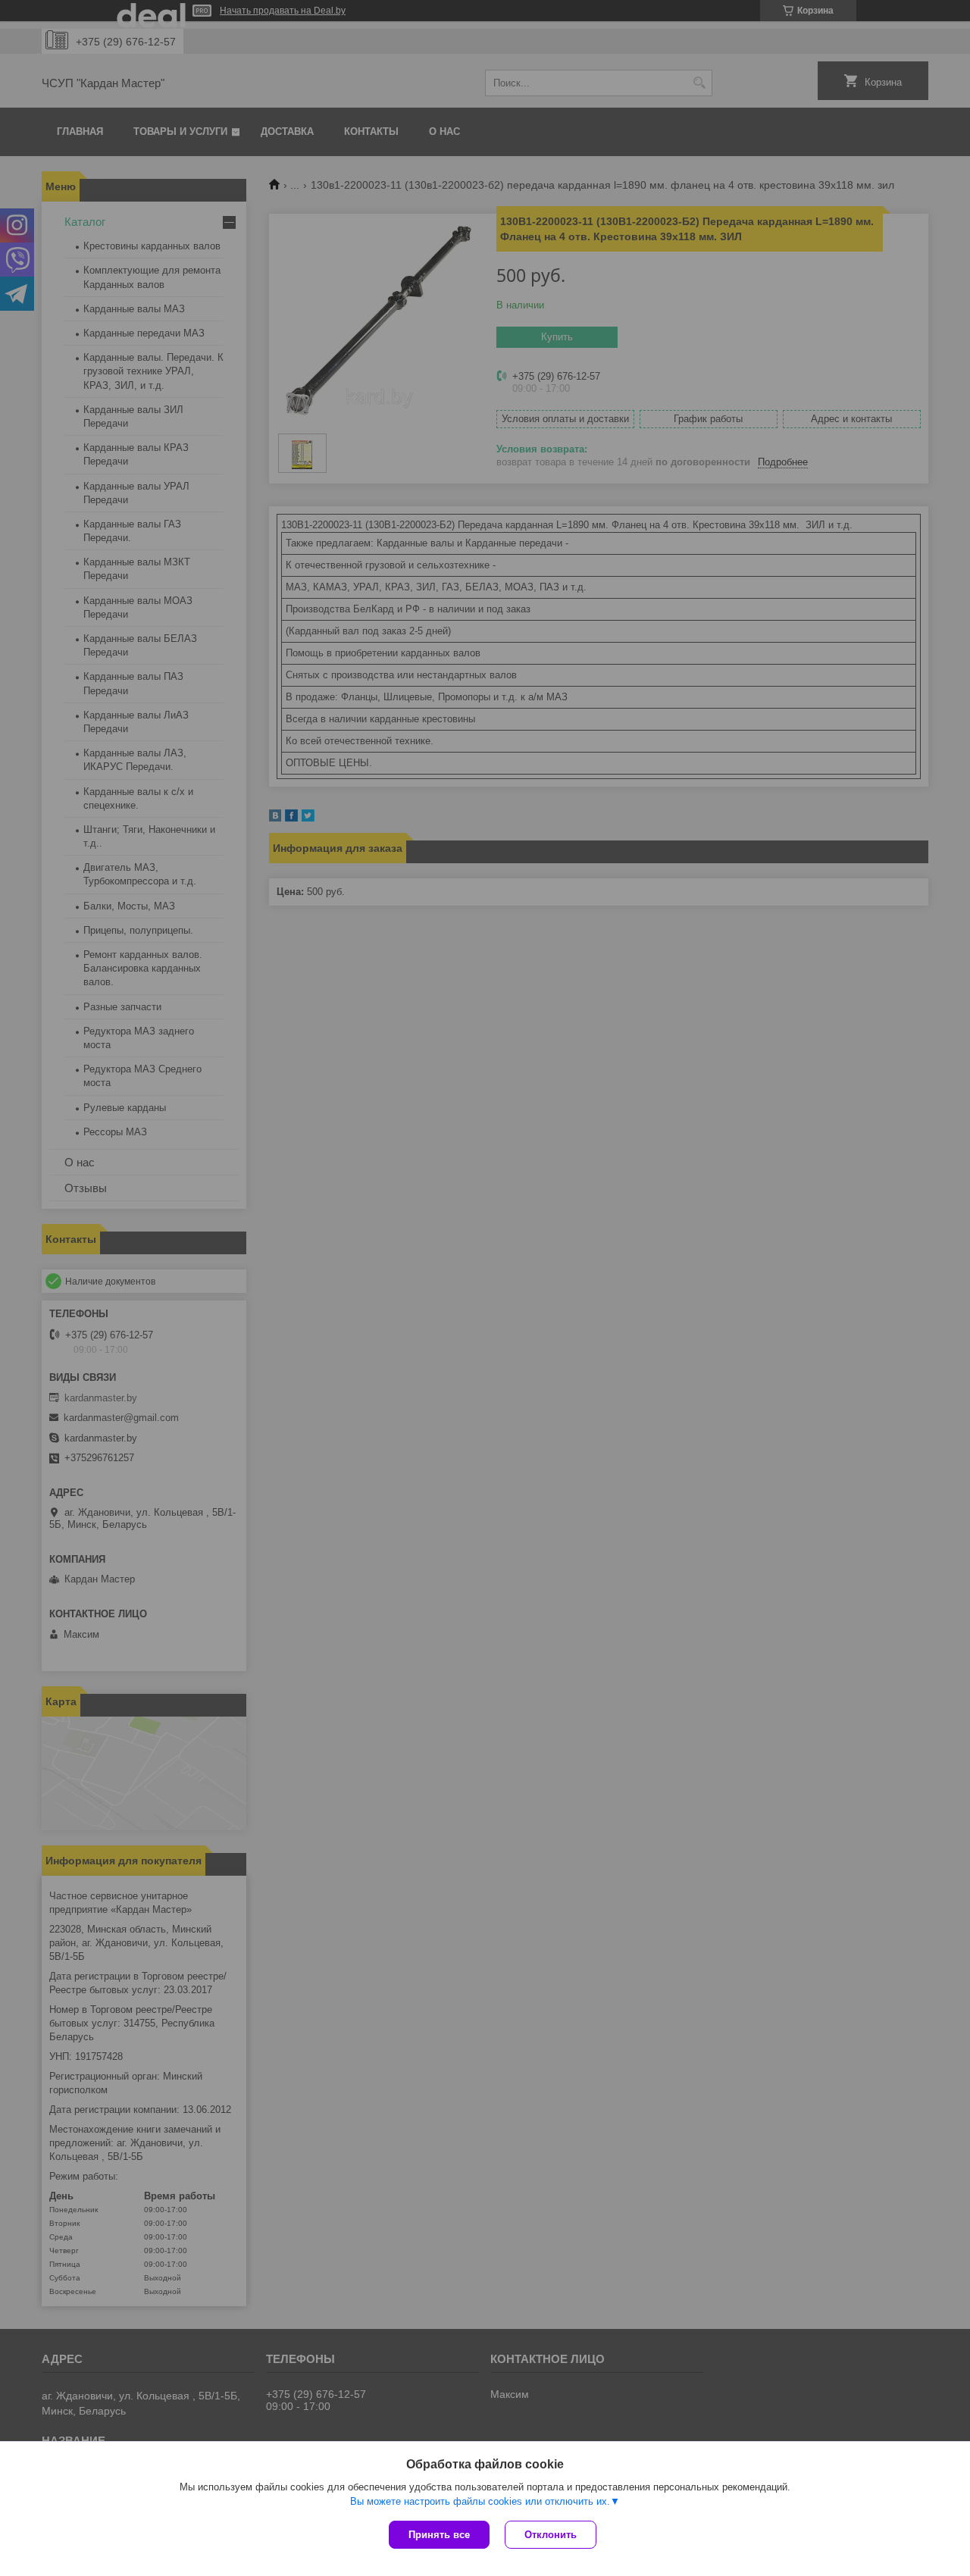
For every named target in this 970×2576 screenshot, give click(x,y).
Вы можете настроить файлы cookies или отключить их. (480, 2501)
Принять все (439, 2535)
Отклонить (551, 2535)
